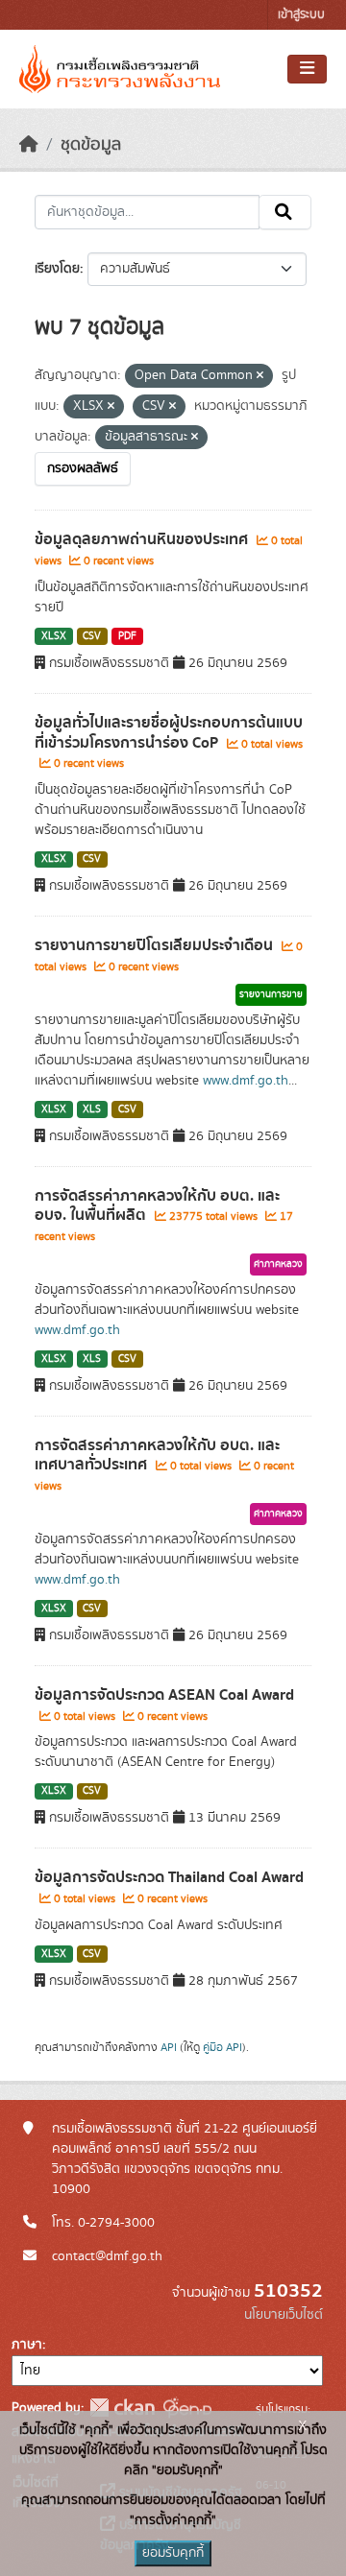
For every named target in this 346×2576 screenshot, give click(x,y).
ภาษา (27, 2345)
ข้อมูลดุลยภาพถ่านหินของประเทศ (143, 539)
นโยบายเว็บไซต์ (284, 2315)
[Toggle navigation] (307, 69)
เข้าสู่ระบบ (301, 15)
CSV (92, 636)
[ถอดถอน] (260, 376)
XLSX (54, 636)
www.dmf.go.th (246, 1081)
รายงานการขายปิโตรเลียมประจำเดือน (156, 945)
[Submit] (285, 212)
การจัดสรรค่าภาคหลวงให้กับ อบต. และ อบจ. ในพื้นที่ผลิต (157, 1206)
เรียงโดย (57, 269)
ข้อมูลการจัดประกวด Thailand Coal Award (169, 1877)
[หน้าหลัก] (29, 145)
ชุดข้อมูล (91, 145)
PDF (127, 636)
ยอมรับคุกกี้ (173, 2553)
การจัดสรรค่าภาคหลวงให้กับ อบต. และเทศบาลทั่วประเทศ (157, 1455)
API (169, 2047)
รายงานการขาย (271, 994)
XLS (92, 1109)
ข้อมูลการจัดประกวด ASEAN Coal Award (164, 1695)
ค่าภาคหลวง (278, 1264)
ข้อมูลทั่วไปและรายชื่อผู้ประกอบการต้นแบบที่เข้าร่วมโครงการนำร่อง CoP (169, 733)
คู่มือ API (222, 2047)
